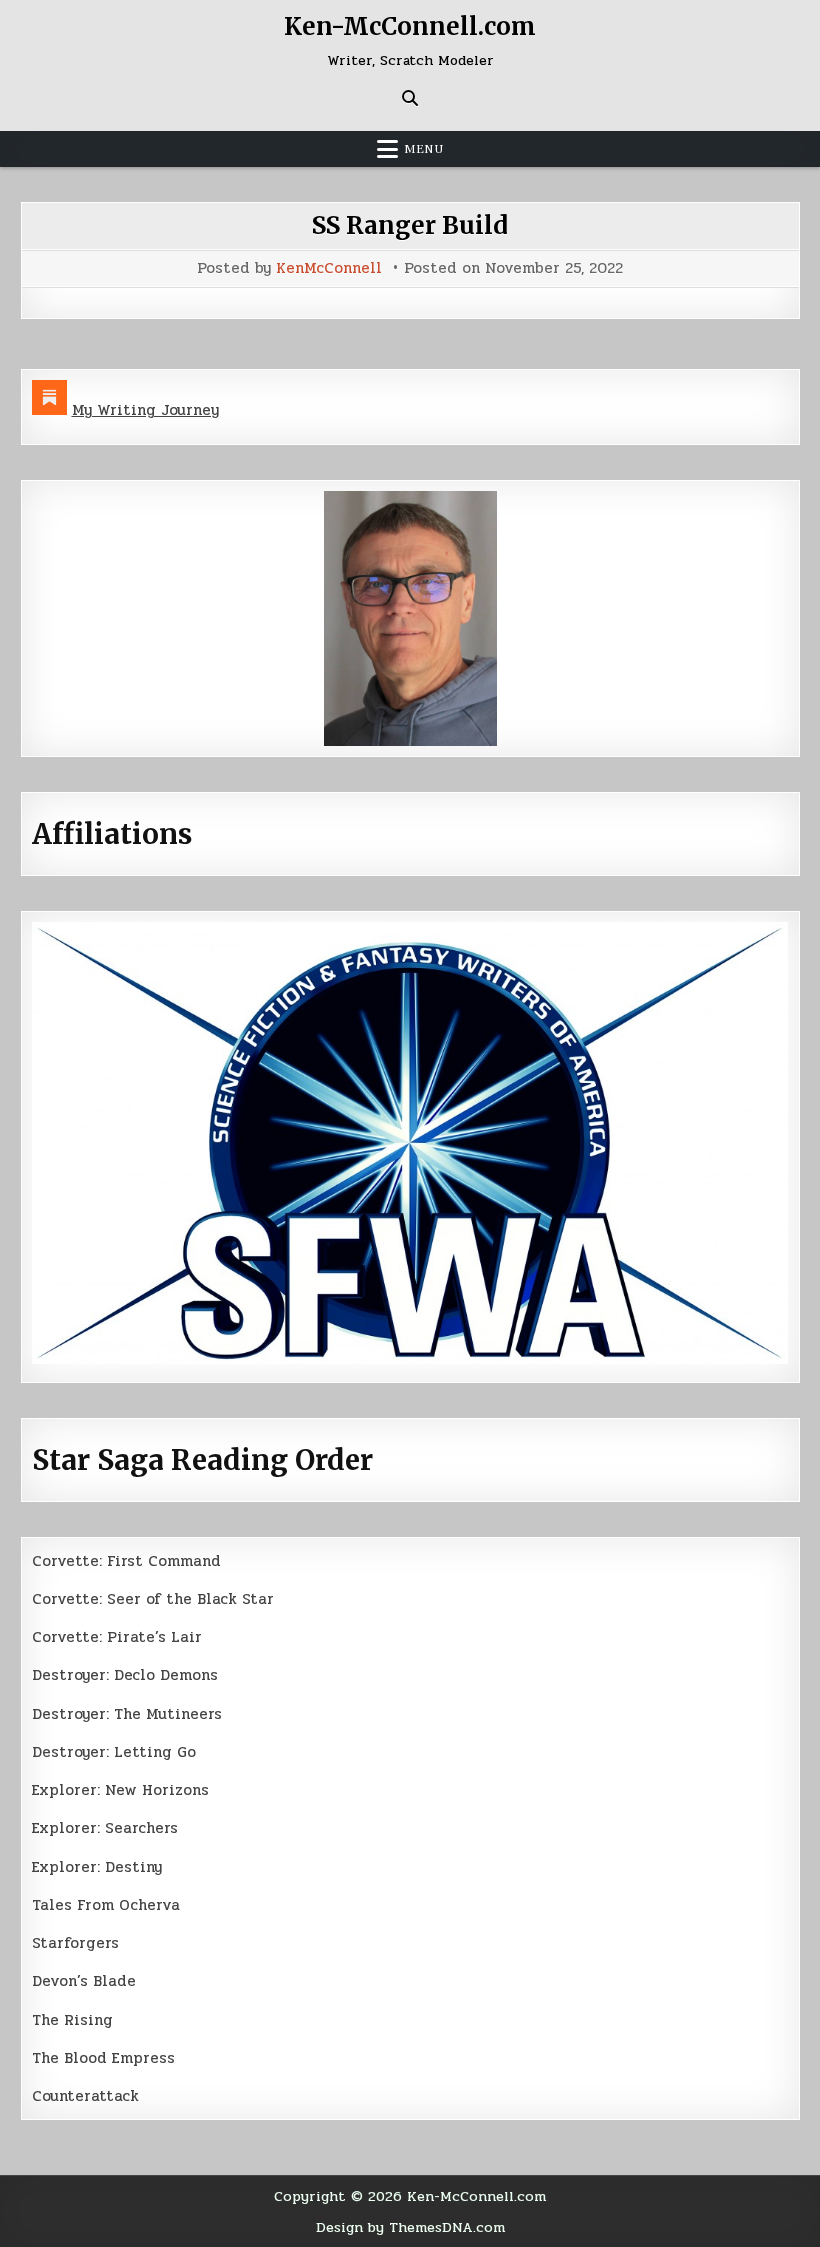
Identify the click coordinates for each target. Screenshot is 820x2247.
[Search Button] (410, 98)
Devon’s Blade (84, 1981)
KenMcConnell (329, 268)
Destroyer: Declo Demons (125, 1675)
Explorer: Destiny (97, 1867)
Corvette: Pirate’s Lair (117, 1637)
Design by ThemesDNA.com (410, 2227)
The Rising (72, 2020)
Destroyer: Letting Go (114, 1752)
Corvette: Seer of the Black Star (153, 1599)
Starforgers (75, 1943)
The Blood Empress (103, 2058)
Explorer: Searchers (105, 1828)
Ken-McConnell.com (410, 26)
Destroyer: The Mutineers (127, 1714)
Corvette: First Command (126, 1561)
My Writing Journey (145, 410)
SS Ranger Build (410, 225)
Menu (424, 149)
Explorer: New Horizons (120, 1790)
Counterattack (85, 2096)
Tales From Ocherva (106, 1905)
